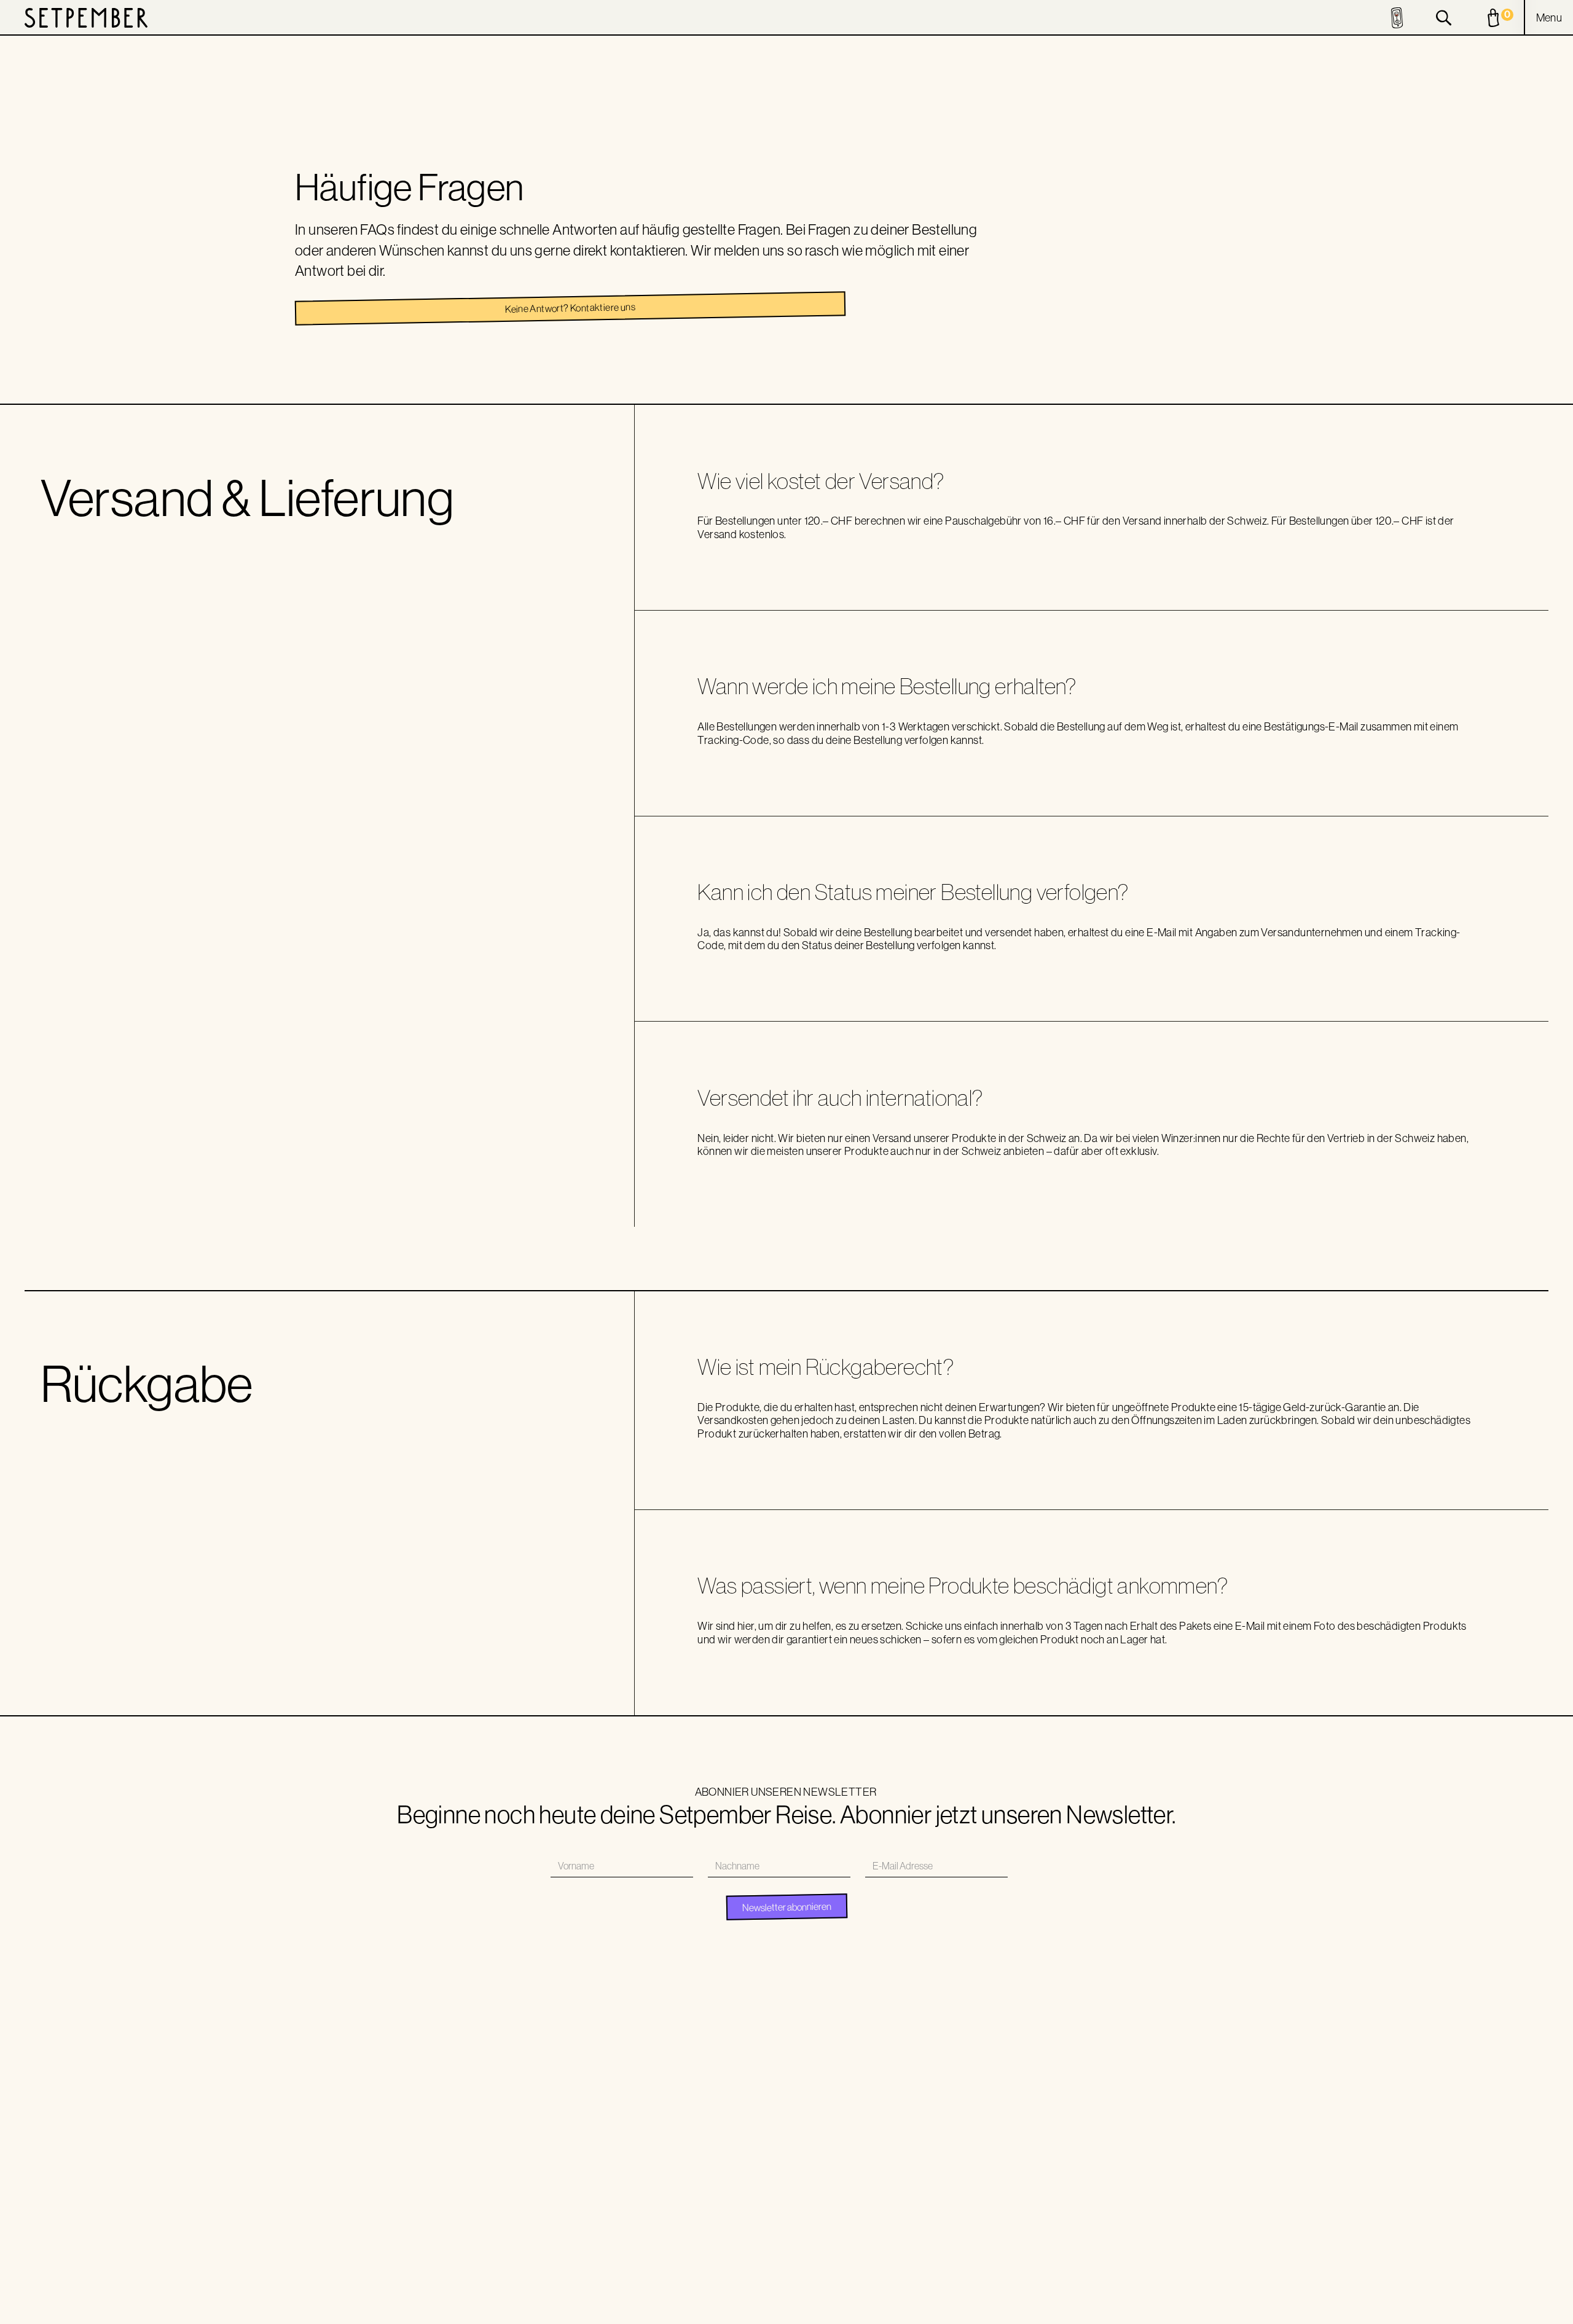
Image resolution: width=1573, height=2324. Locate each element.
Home (903, 2084)
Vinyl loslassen (918, 2161)
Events (904, 2142)
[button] (1549, 18)
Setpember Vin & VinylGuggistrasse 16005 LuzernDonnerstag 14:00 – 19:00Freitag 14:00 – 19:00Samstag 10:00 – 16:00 (1135, 2124)
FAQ (859, 2294)
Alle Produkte (720, 2084)
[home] (86, 18)
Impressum (760, 2294)
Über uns (908, 2103)
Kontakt (907, 2180)
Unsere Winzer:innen (929, 2123)
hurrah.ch (1243, 2294)
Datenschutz (815, 2294)
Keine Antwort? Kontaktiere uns (570, 308)
